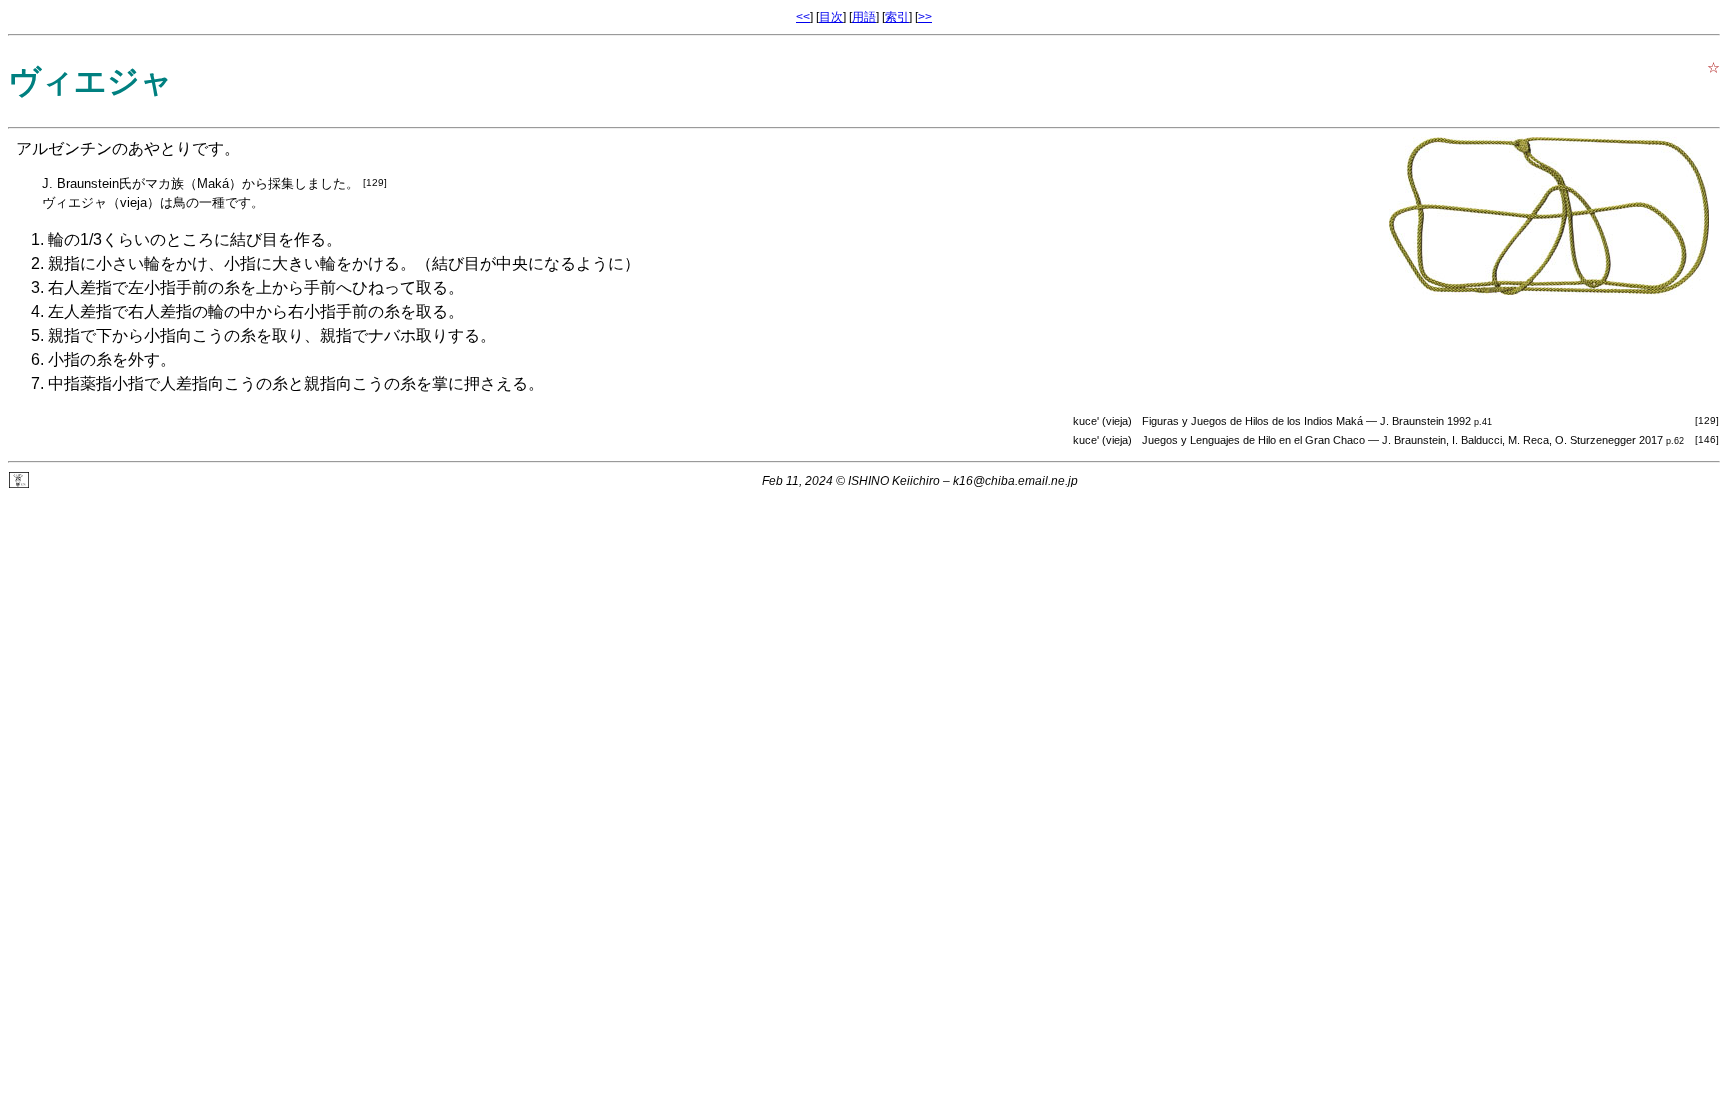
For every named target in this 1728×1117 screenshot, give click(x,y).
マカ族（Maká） (193, 183)
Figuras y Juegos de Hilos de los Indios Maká (1252, 421)
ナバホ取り (408, 335)
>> (925, 17)
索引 (897, 17)
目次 (831, 17)
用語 (864, 17)
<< (803, 17)
